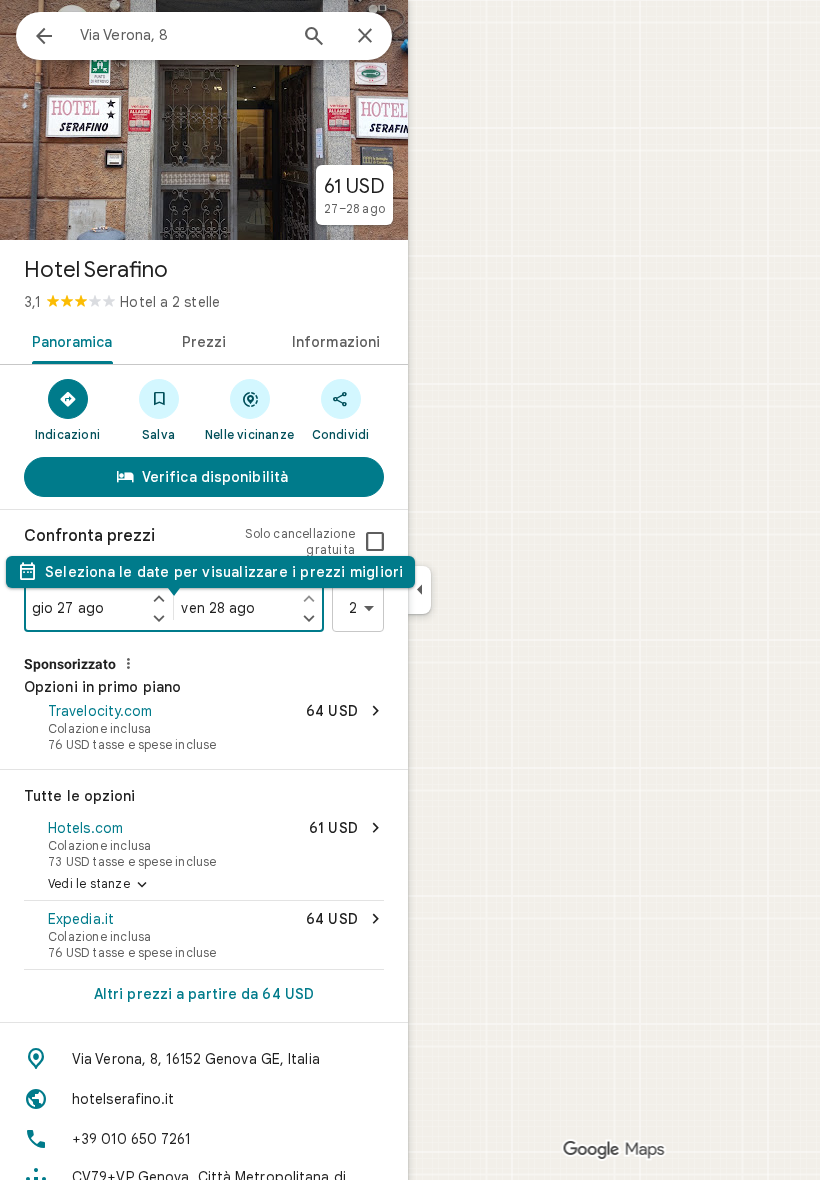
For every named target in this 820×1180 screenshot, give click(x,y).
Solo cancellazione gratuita (300, 541)
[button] (204, 729)
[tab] (68, 340)
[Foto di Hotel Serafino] (204, 120)
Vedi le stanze (99, 885)
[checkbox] (375, 542)
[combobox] (183, 35)
